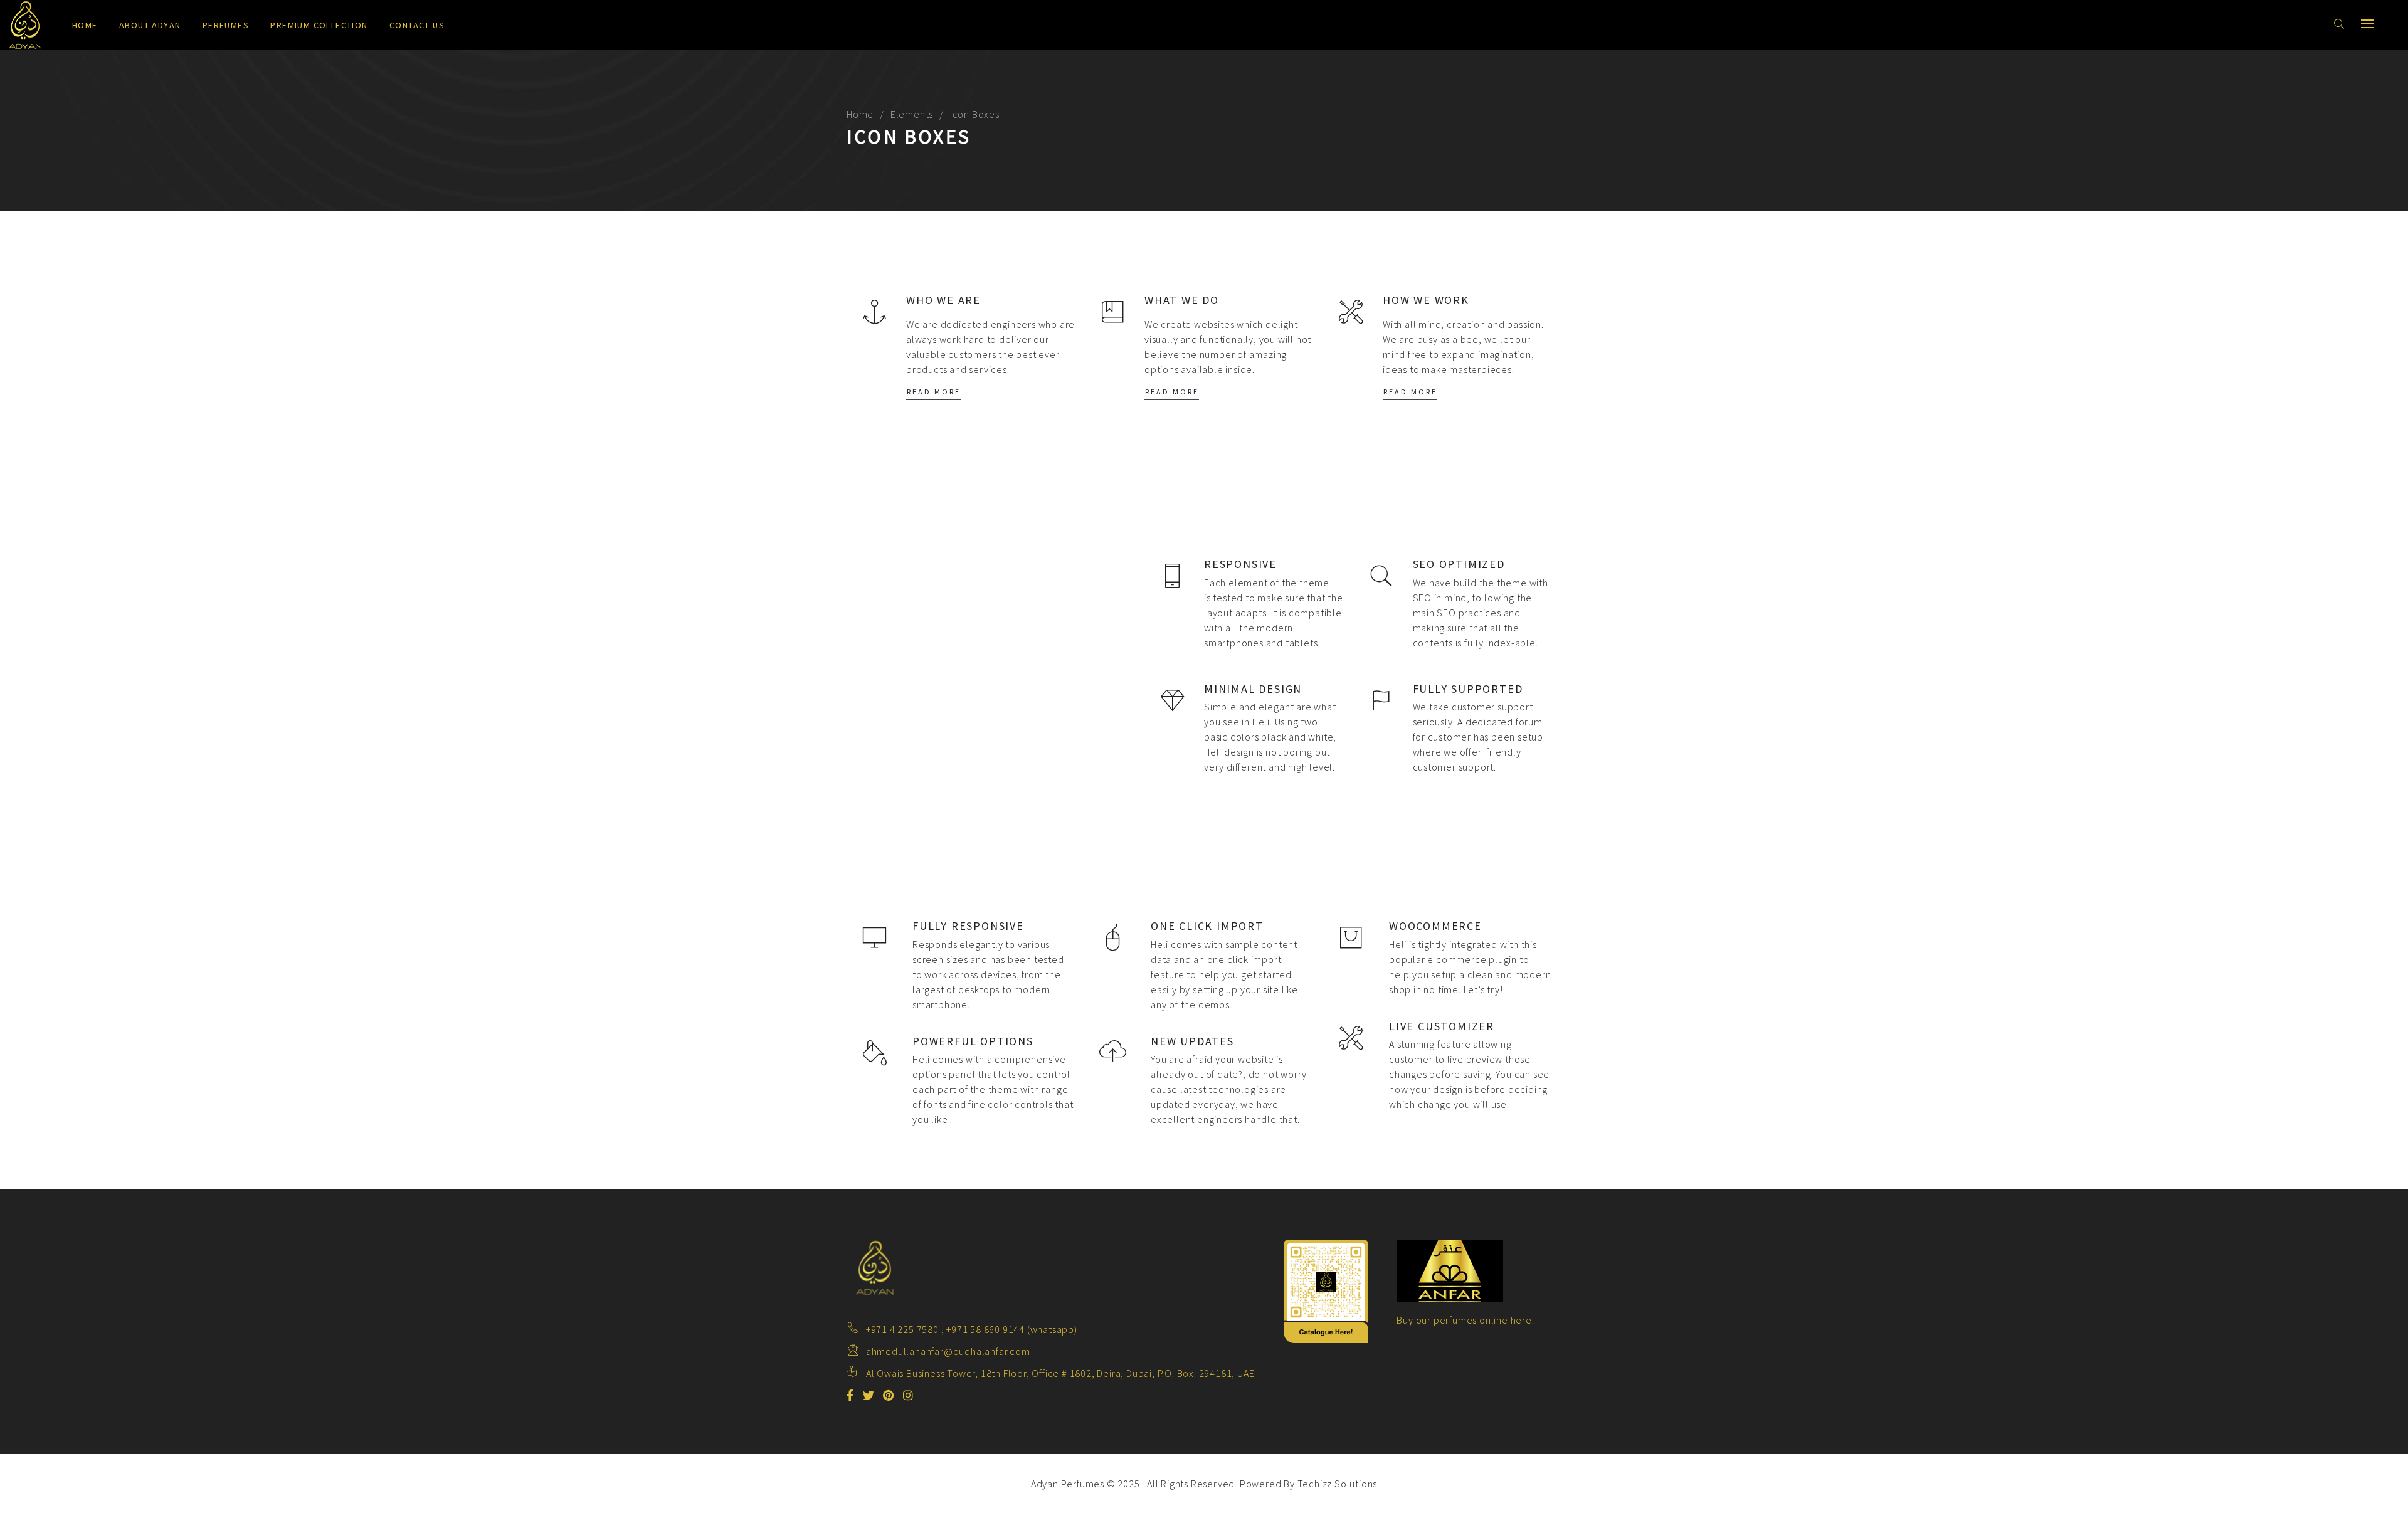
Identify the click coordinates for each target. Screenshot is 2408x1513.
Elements (912, 114)
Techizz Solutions (1338, 1484)
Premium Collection (319, 25)
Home (85, 25)
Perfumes (226, 25)
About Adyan (150, 25)
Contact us (417, 25)
